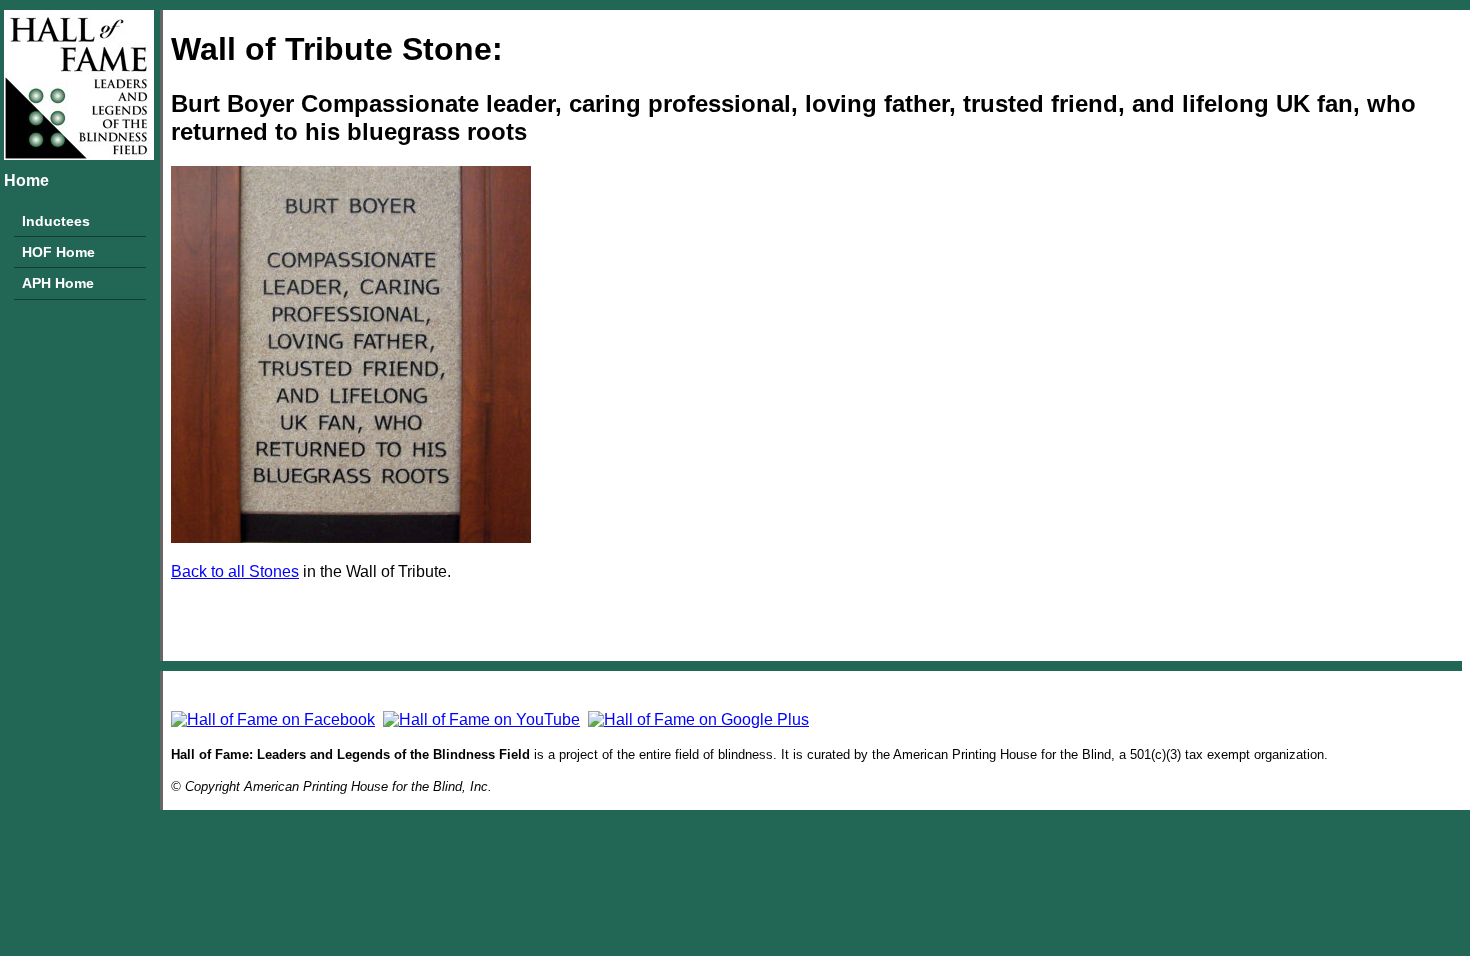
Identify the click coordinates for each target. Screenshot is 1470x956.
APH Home (58, 283)
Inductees (56, 221)
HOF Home (58, 252)
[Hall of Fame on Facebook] (273, 719)
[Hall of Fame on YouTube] (481, 719)
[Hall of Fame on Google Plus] (698, 719)
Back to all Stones (235, 571)
